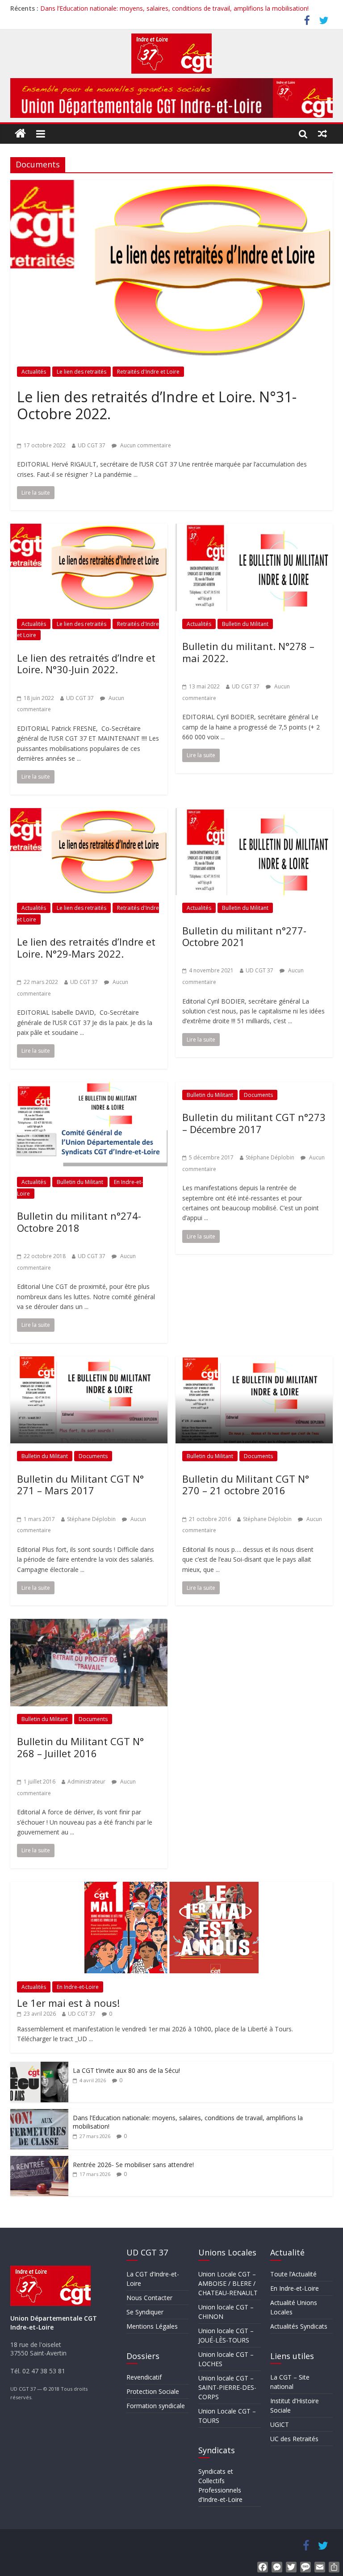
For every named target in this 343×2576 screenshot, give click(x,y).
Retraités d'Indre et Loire (148, 372)
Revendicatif (144, 2377)
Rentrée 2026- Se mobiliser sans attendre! (133, 2165)
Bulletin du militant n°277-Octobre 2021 (244, 936)
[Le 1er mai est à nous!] (171, 1886)
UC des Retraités (294, 2439)
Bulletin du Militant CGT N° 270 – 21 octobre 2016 (246, 1484)
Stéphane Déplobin (270, 1157)
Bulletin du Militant (245, 624)
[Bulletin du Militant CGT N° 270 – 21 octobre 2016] (254, 1362)
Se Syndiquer (145, 2312)
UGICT (280, 2424)
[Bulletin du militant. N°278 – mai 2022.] (254, 529)
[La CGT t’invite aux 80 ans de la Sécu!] (39, 2066)
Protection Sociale (153, 2391)
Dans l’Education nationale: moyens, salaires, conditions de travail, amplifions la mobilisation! (174, 8)
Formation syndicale (156, 2406)
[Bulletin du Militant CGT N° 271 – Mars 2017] (89, 1362)
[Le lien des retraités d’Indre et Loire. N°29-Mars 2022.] (89, 813)
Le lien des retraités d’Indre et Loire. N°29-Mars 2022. (86, 947)
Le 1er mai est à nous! (68, 2003)
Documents (258, 1095)
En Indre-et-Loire (78, 1987)
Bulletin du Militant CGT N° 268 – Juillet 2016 (80, 1747)
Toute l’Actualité (293, 2274)
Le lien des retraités (82, 372)
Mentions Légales (152, 2326)
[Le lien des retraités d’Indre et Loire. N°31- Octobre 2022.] (171, 185)
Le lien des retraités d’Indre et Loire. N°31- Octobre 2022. (157, 405)
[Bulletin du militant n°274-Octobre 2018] (89, 1088)
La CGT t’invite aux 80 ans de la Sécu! (126, 2070)
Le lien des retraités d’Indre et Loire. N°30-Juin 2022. (86, 663)
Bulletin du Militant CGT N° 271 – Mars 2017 (80, 1484)
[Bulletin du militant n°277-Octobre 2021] (254, 813)
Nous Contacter (149, 2298)
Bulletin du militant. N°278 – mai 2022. (248, 652)
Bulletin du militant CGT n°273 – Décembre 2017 (254, 1123)
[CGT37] (21, 134)
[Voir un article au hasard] (323, 133)
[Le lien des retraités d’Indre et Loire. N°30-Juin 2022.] (89, 529)
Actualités (34, 372)
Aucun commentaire (145, 445)
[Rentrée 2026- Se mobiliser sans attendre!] (39, 2161)
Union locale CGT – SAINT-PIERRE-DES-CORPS (227, 2387)
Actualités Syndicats (299, 2326)
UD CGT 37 (92, 445)
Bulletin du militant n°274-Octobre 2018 (79, 1221)
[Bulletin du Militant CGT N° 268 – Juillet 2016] (89, 1624)
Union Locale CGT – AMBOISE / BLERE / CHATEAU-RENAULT (228, 2283)
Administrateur (86, 1782)
